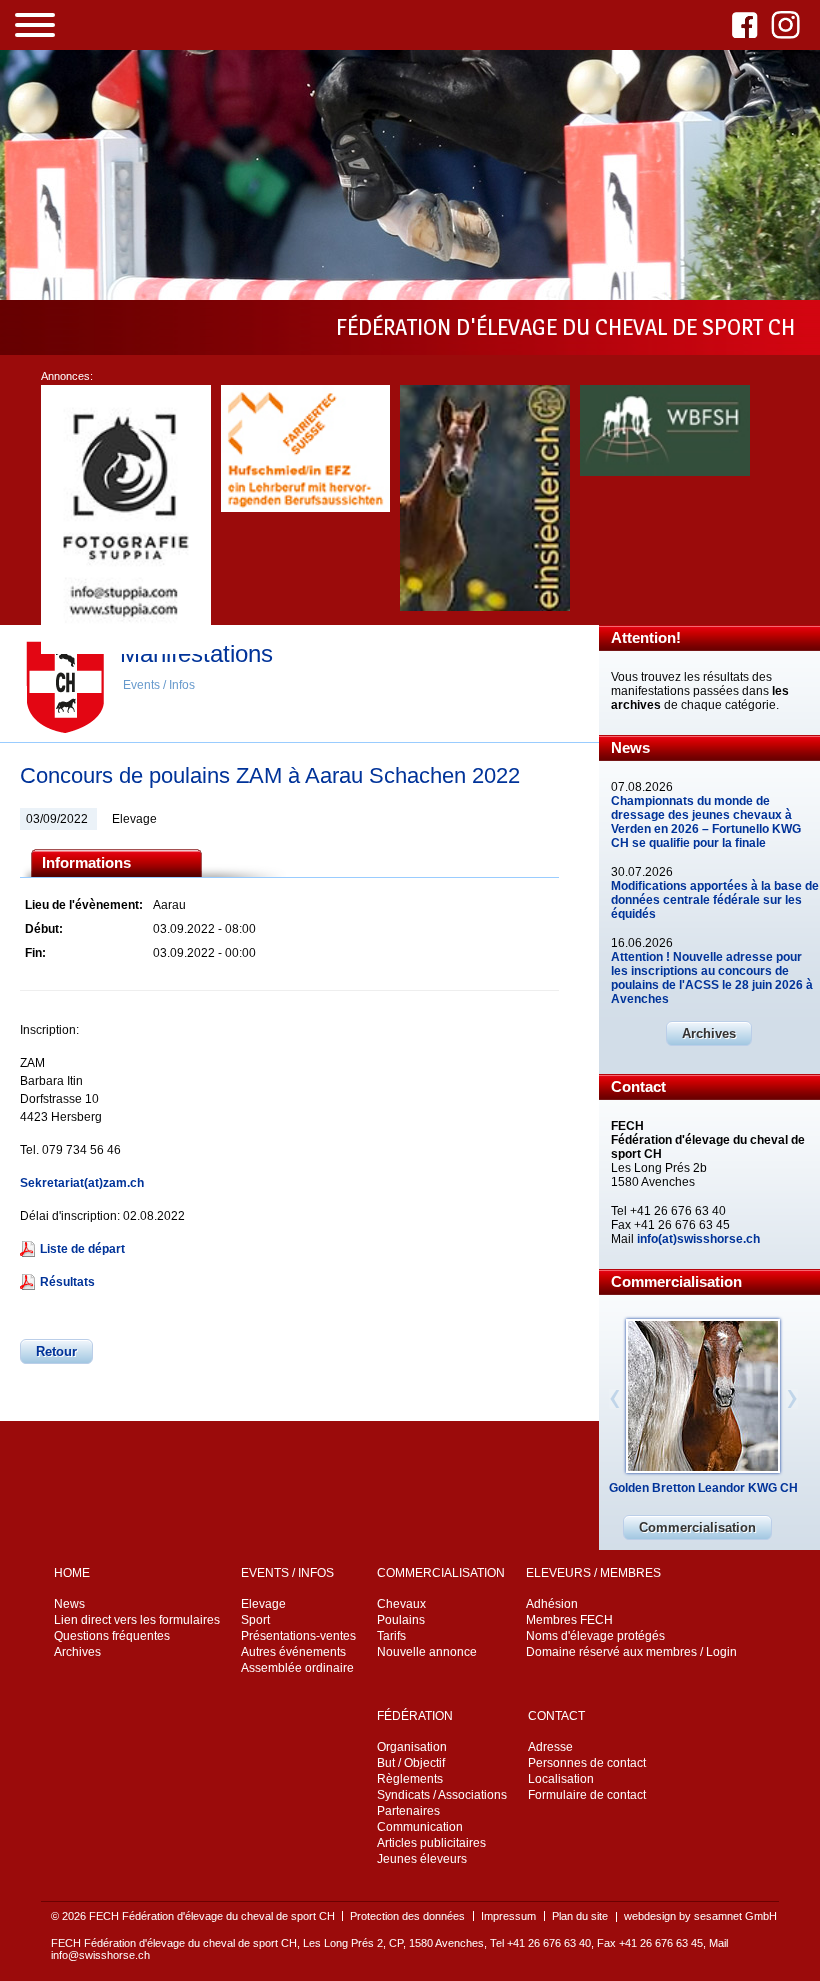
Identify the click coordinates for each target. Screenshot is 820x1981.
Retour (56, 1351)
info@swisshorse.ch (100, 1955)
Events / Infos (159, 685)
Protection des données (407, 1916)
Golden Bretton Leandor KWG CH (703, 1488)
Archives (709, 1033)
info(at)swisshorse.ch (698, 1239)
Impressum (508, 1916)
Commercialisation (697, 1527)
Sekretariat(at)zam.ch (82, 1183)
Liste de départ (82, 1249)
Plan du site (580, 1916)
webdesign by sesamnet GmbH (700, 1916)
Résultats (67, 1282)
